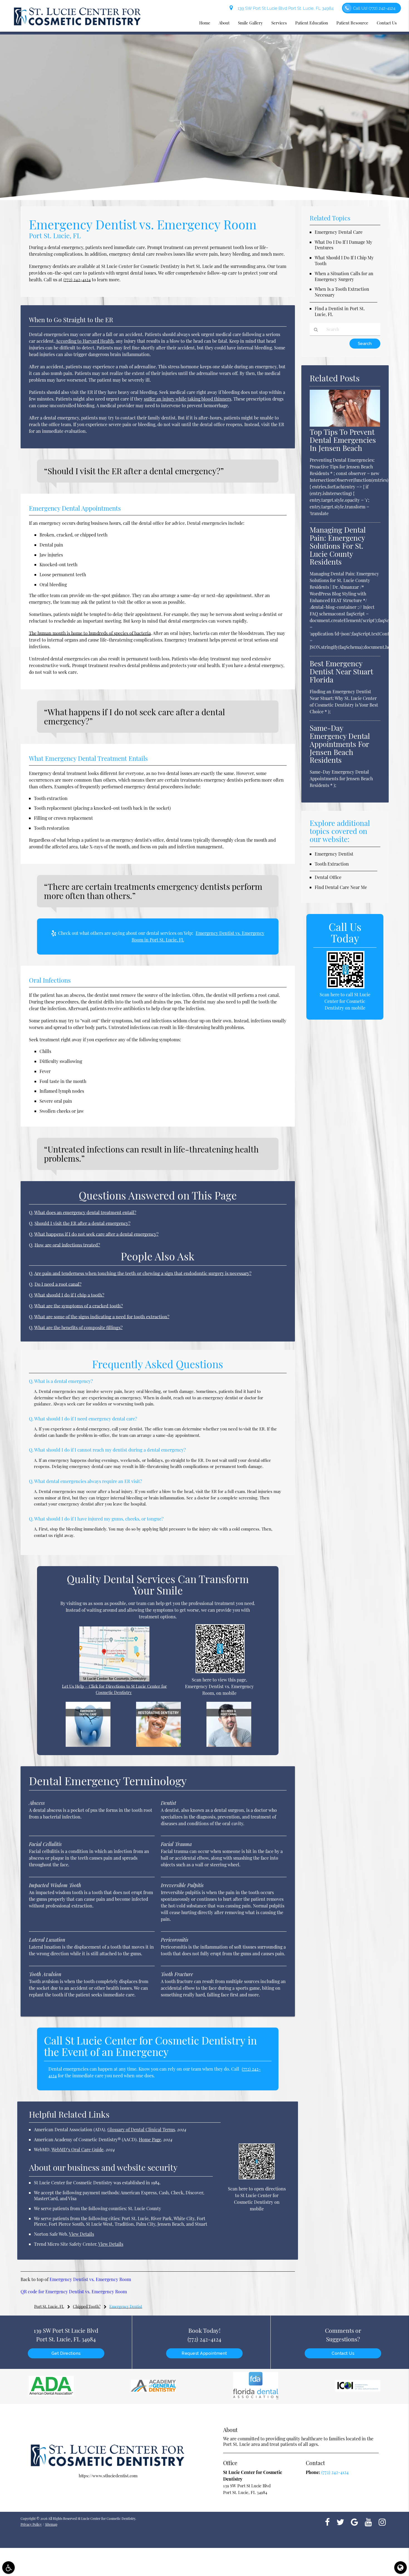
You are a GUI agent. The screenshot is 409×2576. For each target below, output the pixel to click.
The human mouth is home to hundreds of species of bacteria (90, 633)
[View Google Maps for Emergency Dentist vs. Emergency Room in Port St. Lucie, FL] (114, 1680)
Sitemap (51, 2524)
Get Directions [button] (66, 2353)
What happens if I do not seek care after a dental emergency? (96, 1234)
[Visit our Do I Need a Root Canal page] (229, 1745)
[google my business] (354, 2522)
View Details (82, 2234)
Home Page (150, 2139)
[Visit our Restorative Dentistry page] (158, 1745)
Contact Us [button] (387, 23)
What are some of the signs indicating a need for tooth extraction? (102, 1316)
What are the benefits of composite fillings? (78, 1327)
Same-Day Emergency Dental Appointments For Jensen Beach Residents (340, 744)
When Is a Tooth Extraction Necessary (342, 292)
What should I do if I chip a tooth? (69, 1295)
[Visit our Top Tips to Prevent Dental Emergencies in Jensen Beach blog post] (345, 425)
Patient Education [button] (312, 23)
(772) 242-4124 (77, 280)
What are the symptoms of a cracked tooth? (79, 1306)
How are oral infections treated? (67, 1245)
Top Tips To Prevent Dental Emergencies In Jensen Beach (343, 440)
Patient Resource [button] (352, 23)
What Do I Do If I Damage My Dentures (343, 245)
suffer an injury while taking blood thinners (188, 399)
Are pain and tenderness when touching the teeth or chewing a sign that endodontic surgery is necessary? (143, 1273)
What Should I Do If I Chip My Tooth (344, 260)
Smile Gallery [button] (250, 23)
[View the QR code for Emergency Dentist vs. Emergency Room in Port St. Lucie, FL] (220, 1671)
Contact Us (343, 2353)
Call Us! (374, 8)
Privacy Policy (31, 2524)
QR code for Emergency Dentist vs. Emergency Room (74, 2291)
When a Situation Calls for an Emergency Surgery (344, 276)
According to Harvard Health (85, 341)
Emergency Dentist (334, 854)
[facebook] (327, 2522)
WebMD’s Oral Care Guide (77, 2149)
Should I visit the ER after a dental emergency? (82, 1223)
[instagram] (382, 2522)
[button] (8, 2568)
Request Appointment (204, 2353)
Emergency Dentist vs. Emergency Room (90, 2279)
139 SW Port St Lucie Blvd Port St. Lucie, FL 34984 (284, 8)
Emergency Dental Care (339, 232)
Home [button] (205, 23)
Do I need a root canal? (58, 1284)
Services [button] (279, 23)
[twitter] (340, 2522)
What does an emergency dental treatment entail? (85, 1212)
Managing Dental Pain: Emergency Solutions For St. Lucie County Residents (338, 546)
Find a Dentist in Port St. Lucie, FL (340, 311)
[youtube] (368, 2522)
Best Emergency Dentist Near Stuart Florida (341, 671)
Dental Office (328, 877)
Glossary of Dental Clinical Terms (141, 2129)
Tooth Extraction (332, 864)
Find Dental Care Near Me (341, 887)
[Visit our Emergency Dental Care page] (88, 1745)
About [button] (224, 23)
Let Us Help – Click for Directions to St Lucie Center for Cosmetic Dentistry (114, 1689)
